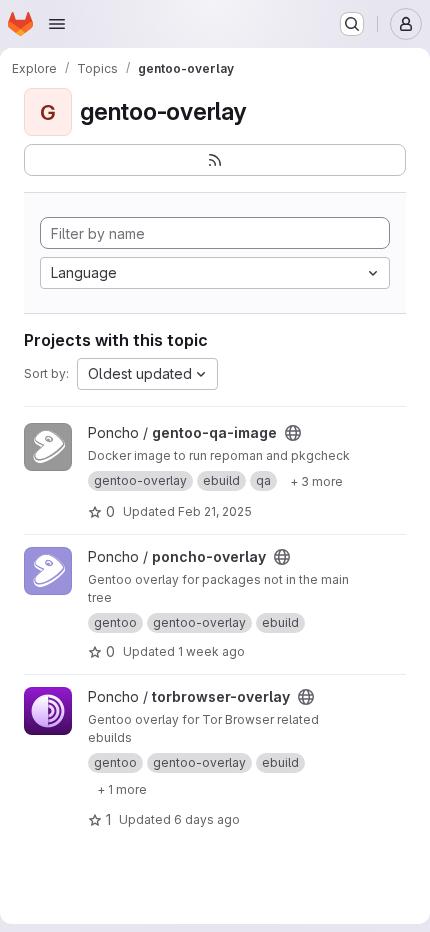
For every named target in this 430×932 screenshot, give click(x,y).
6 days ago (207, 819)
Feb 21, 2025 (215, 511)
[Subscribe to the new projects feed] (215, 160)
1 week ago (211, 651)
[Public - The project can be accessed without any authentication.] (293, 433)
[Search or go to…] (352, 24)
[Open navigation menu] (57, 24)
